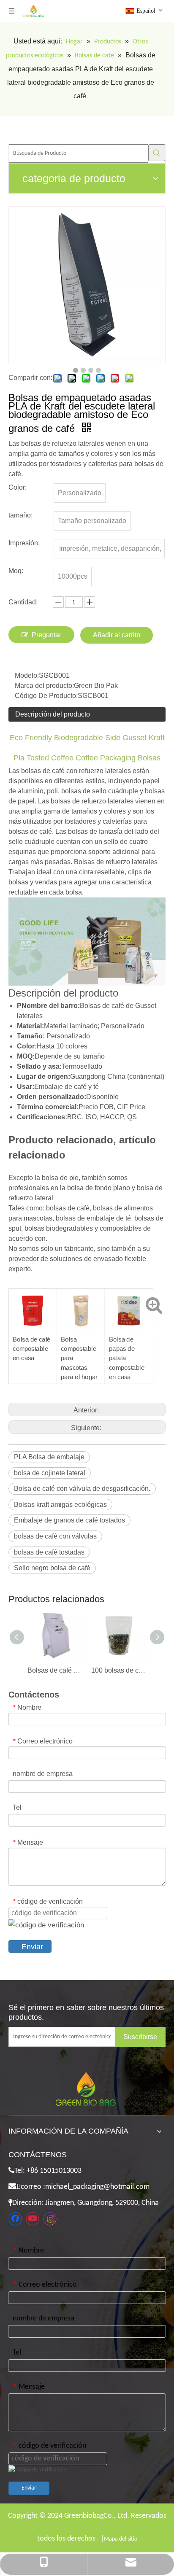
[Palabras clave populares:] (157, 153)
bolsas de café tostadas (49, 1552)
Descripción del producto (53, 714)
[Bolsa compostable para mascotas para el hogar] (81, 1296)
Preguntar (46, 635)
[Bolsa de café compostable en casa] (33, 1296)
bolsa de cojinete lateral (50, 1473)
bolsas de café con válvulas (55, 1536)
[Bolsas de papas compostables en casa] (129, 1296)
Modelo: (27, 675)
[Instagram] (50, 2219)
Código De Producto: (46, 696)
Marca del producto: (44, 686)
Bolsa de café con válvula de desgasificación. (82, 1489)
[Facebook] (15, 2219)
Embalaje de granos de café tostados (69, 1520)
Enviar (32, 1947)
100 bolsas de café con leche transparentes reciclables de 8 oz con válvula (119, 1670)
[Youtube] (33, 2219)
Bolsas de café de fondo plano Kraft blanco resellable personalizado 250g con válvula (55, 1670)
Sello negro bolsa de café (52, 1568)
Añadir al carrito (117, 635)
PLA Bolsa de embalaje (49, 1457)
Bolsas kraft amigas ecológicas (60, 1505)
